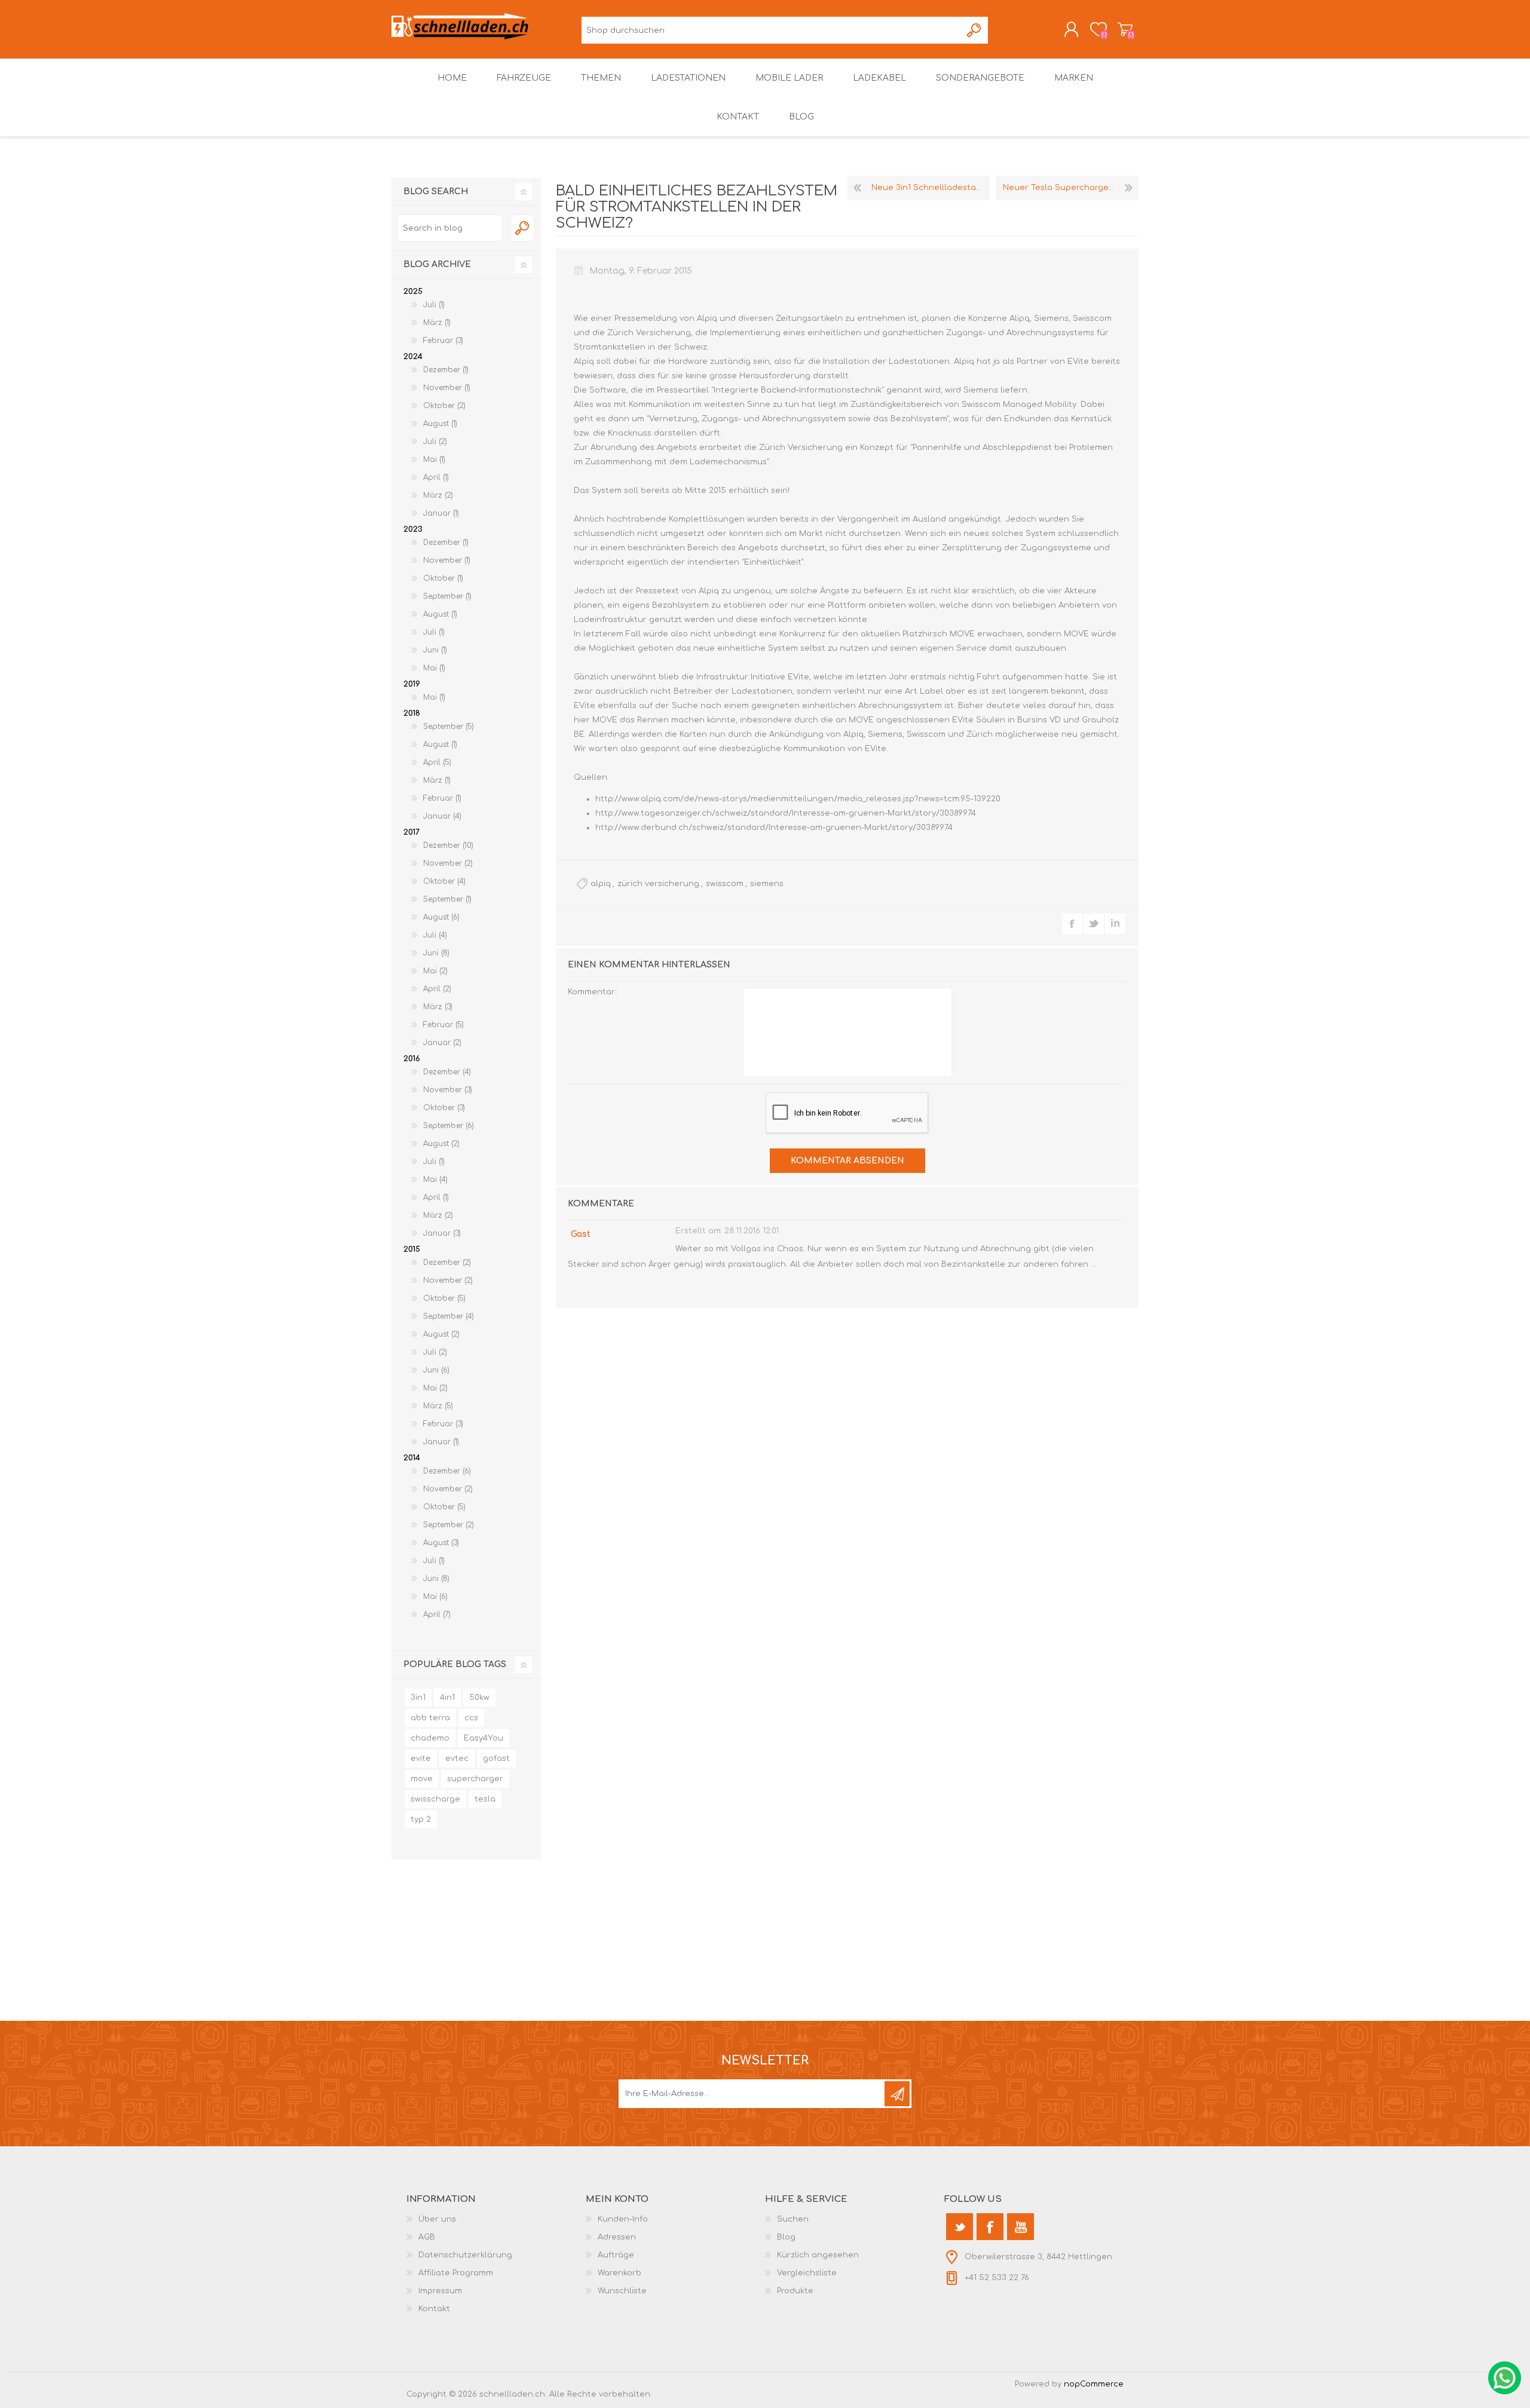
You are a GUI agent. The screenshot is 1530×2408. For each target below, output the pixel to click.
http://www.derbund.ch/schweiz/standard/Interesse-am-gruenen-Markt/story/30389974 (774, 828)
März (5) (438, 1406)
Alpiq (708, 318)
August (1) (440, 424)
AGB (427, 2237)
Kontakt (434, 2309)
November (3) (448, 1090)
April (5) (437, 762)
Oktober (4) (444, 881)
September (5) (449, 727)
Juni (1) (435, 650)
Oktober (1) (443, 578)
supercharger (475, 1779)
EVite (1079, 361)
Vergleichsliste (807, 2273)
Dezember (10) (448, 845)
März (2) (438, 495)
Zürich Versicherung (649, 333)
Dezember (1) (446, 370)
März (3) (438, 1007)
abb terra (430, 1718)
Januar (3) (442, 1233)
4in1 (447, 1698)
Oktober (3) (444, 1108)
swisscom (725, 884)
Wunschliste (622, 2291)
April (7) (437, 1614)
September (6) (449, 1126)
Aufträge (616, 2255)
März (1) (437, 323)
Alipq (1020, 318)
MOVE (963, 634)
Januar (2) (442, 1043)
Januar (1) (441, 513)
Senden (897, 2094)
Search (523, 228)
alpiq (601, 884)
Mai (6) (435, 1597)
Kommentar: (592, 992)
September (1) (447, 596)
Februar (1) (442, 798)
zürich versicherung (658, 884)
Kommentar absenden (847, 1161)
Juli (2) (435, 442)
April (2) (437, 989)
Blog (786, 2237)
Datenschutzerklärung (465, 2255)
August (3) (441, 1543)
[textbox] (449, 228)
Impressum (440, 2291)
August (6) (441, 917)
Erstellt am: (699, 1231)
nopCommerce (1094, 2384)
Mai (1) (434, 459)
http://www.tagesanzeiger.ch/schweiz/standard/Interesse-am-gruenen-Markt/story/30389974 (786, 813)
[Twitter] (960, 2227)
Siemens (1051, 318)
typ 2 (421, 1819)
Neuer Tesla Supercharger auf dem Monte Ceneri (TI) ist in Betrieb (1071, 188)
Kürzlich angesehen (818, 2255)
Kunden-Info (623, 2219)
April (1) (436, 477)
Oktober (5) (444, 1298)
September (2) (449, 1525)
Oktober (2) (444, 406)
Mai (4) (435, 1180)
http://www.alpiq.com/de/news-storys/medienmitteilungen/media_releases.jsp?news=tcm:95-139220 (798, 799)
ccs (471, 1718)
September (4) (449, 1316)
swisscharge (435, 1799)
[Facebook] (990, 2227)
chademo (430, 1738)
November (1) (447, 388)
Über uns (437, 2219)
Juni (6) (436, 1370)
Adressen (617, 2237)
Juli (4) (435, 935)
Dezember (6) (447, 1471)
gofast (496, 1758)
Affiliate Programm (456, 2273)
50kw (479, 1698)
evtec (457, 1758)
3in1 (418, 1698)
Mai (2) (435, 971)
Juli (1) (434, 305)
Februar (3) (443, 341)
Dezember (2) (447, 1263)
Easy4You (484, 1738)
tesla (485, 1799)
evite (421, 1758)
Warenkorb (1125, 29)
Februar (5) (443, 1025)
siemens (767, 884)
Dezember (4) (447, 1072)
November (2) (448, 863)
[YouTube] (1020, 2227)
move (422, 1779)
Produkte (795, 2291)
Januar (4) (442, 816)
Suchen (974, 30)
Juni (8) (436, 953)
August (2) (441, 1144)
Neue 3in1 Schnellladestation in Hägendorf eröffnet (931, 188)
